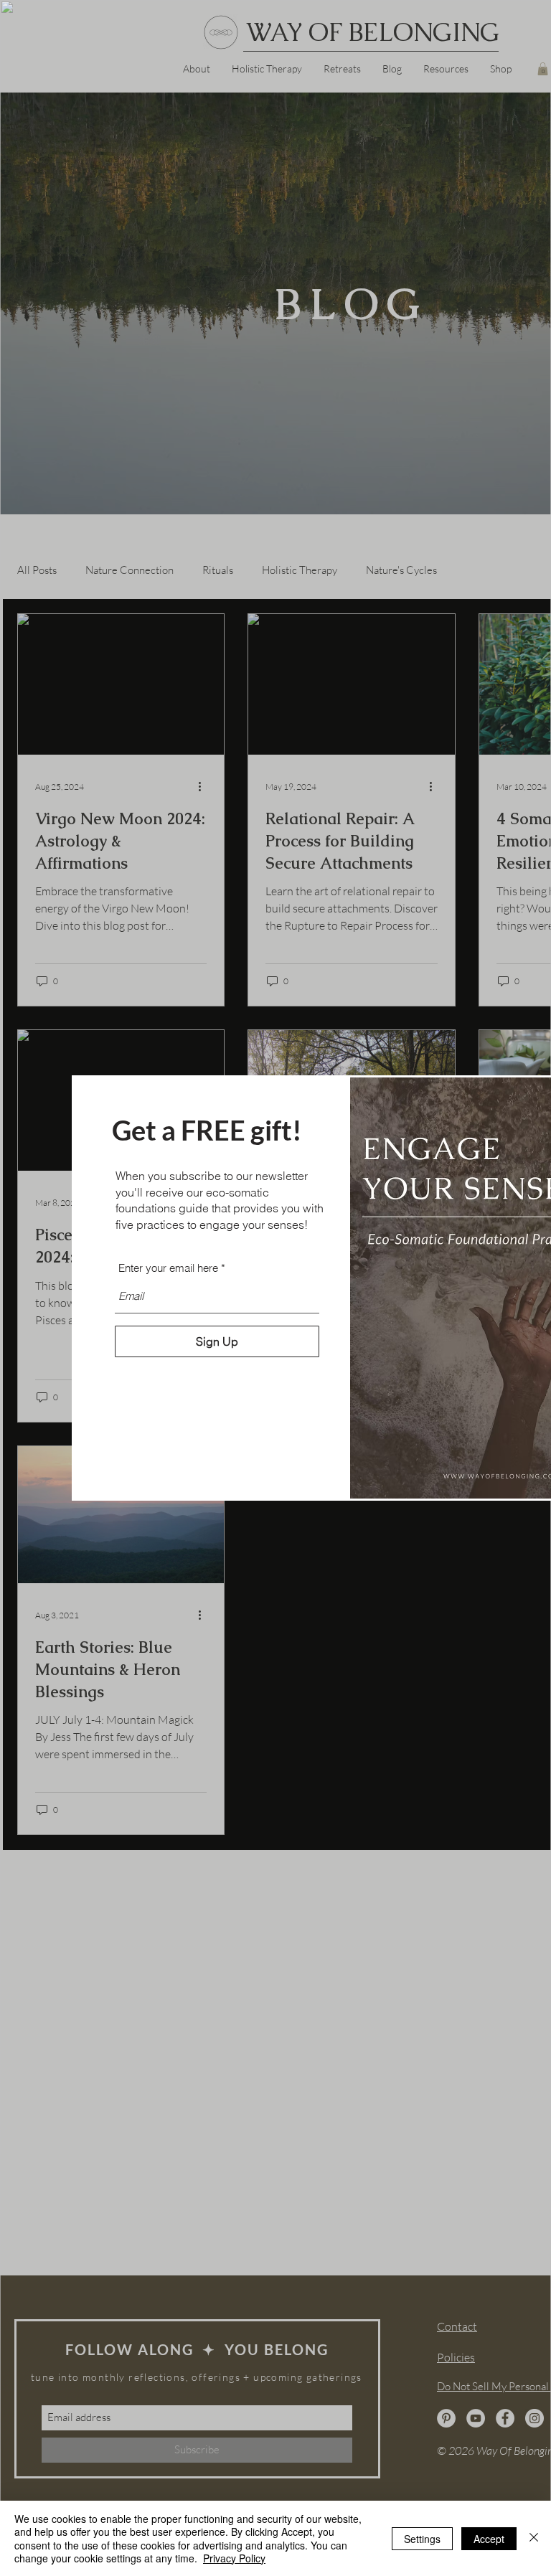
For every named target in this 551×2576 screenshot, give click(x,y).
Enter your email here (168, 1268)
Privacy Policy (234, 2558)
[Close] (534, 2538)
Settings (422, 2539)
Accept (489, 2539)
